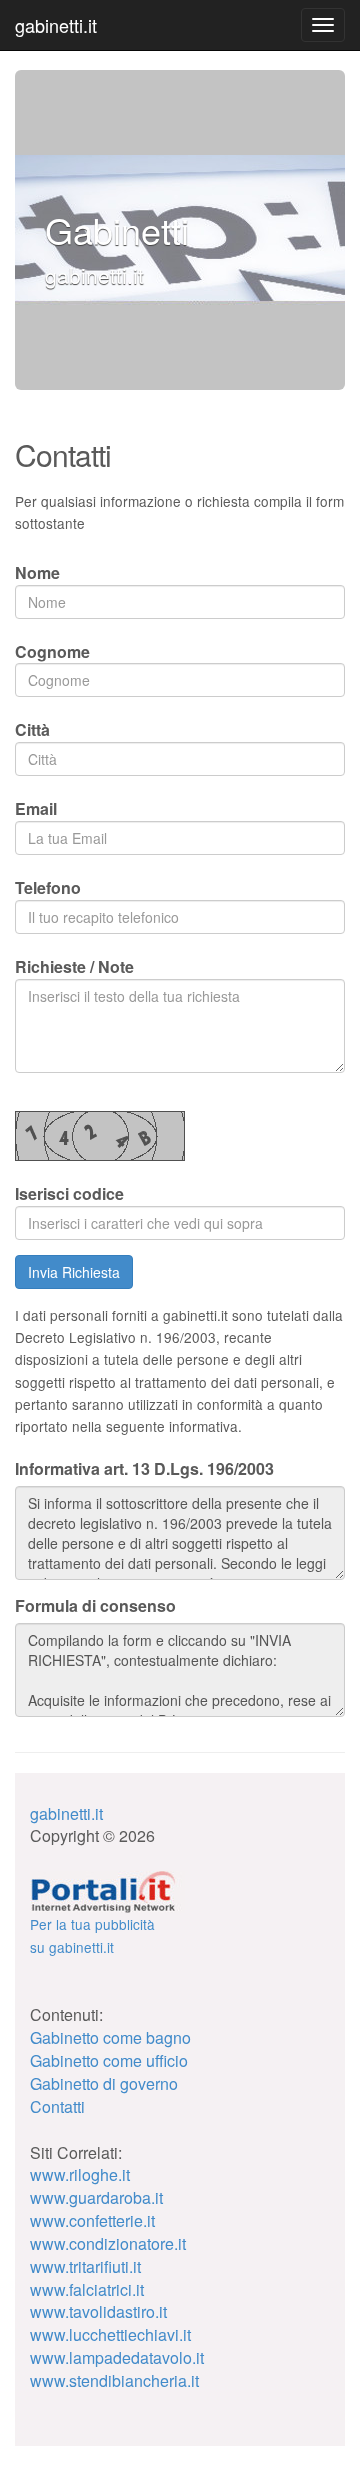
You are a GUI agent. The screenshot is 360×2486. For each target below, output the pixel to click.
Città (32, 729)
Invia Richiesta (74, 1272)
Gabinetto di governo (104, 2083)
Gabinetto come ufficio (109, 2060)
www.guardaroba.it (96, 2197)
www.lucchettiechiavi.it (110, 2334)
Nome (37, 572)
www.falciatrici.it (87, 2289)
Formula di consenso (95, 1606)
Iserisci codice (69, 1193)
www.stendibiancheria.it (114, 2380)
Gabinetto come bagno (110, 2037)
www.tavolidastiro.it (98, 2311)
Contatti (57, 2106)
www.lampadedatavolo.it (117, 2357)
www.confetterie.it (92, 2220)
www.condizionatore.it (108, 2243)
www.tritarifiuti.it (85, 2266)
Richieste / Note (74, 966)
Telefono (48, 887)
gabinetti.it (56, 25)
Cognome (52, 651)
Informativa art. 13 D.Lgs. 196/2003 (144, 1469)
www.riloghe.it (80, 2174)
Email (36, 808)
